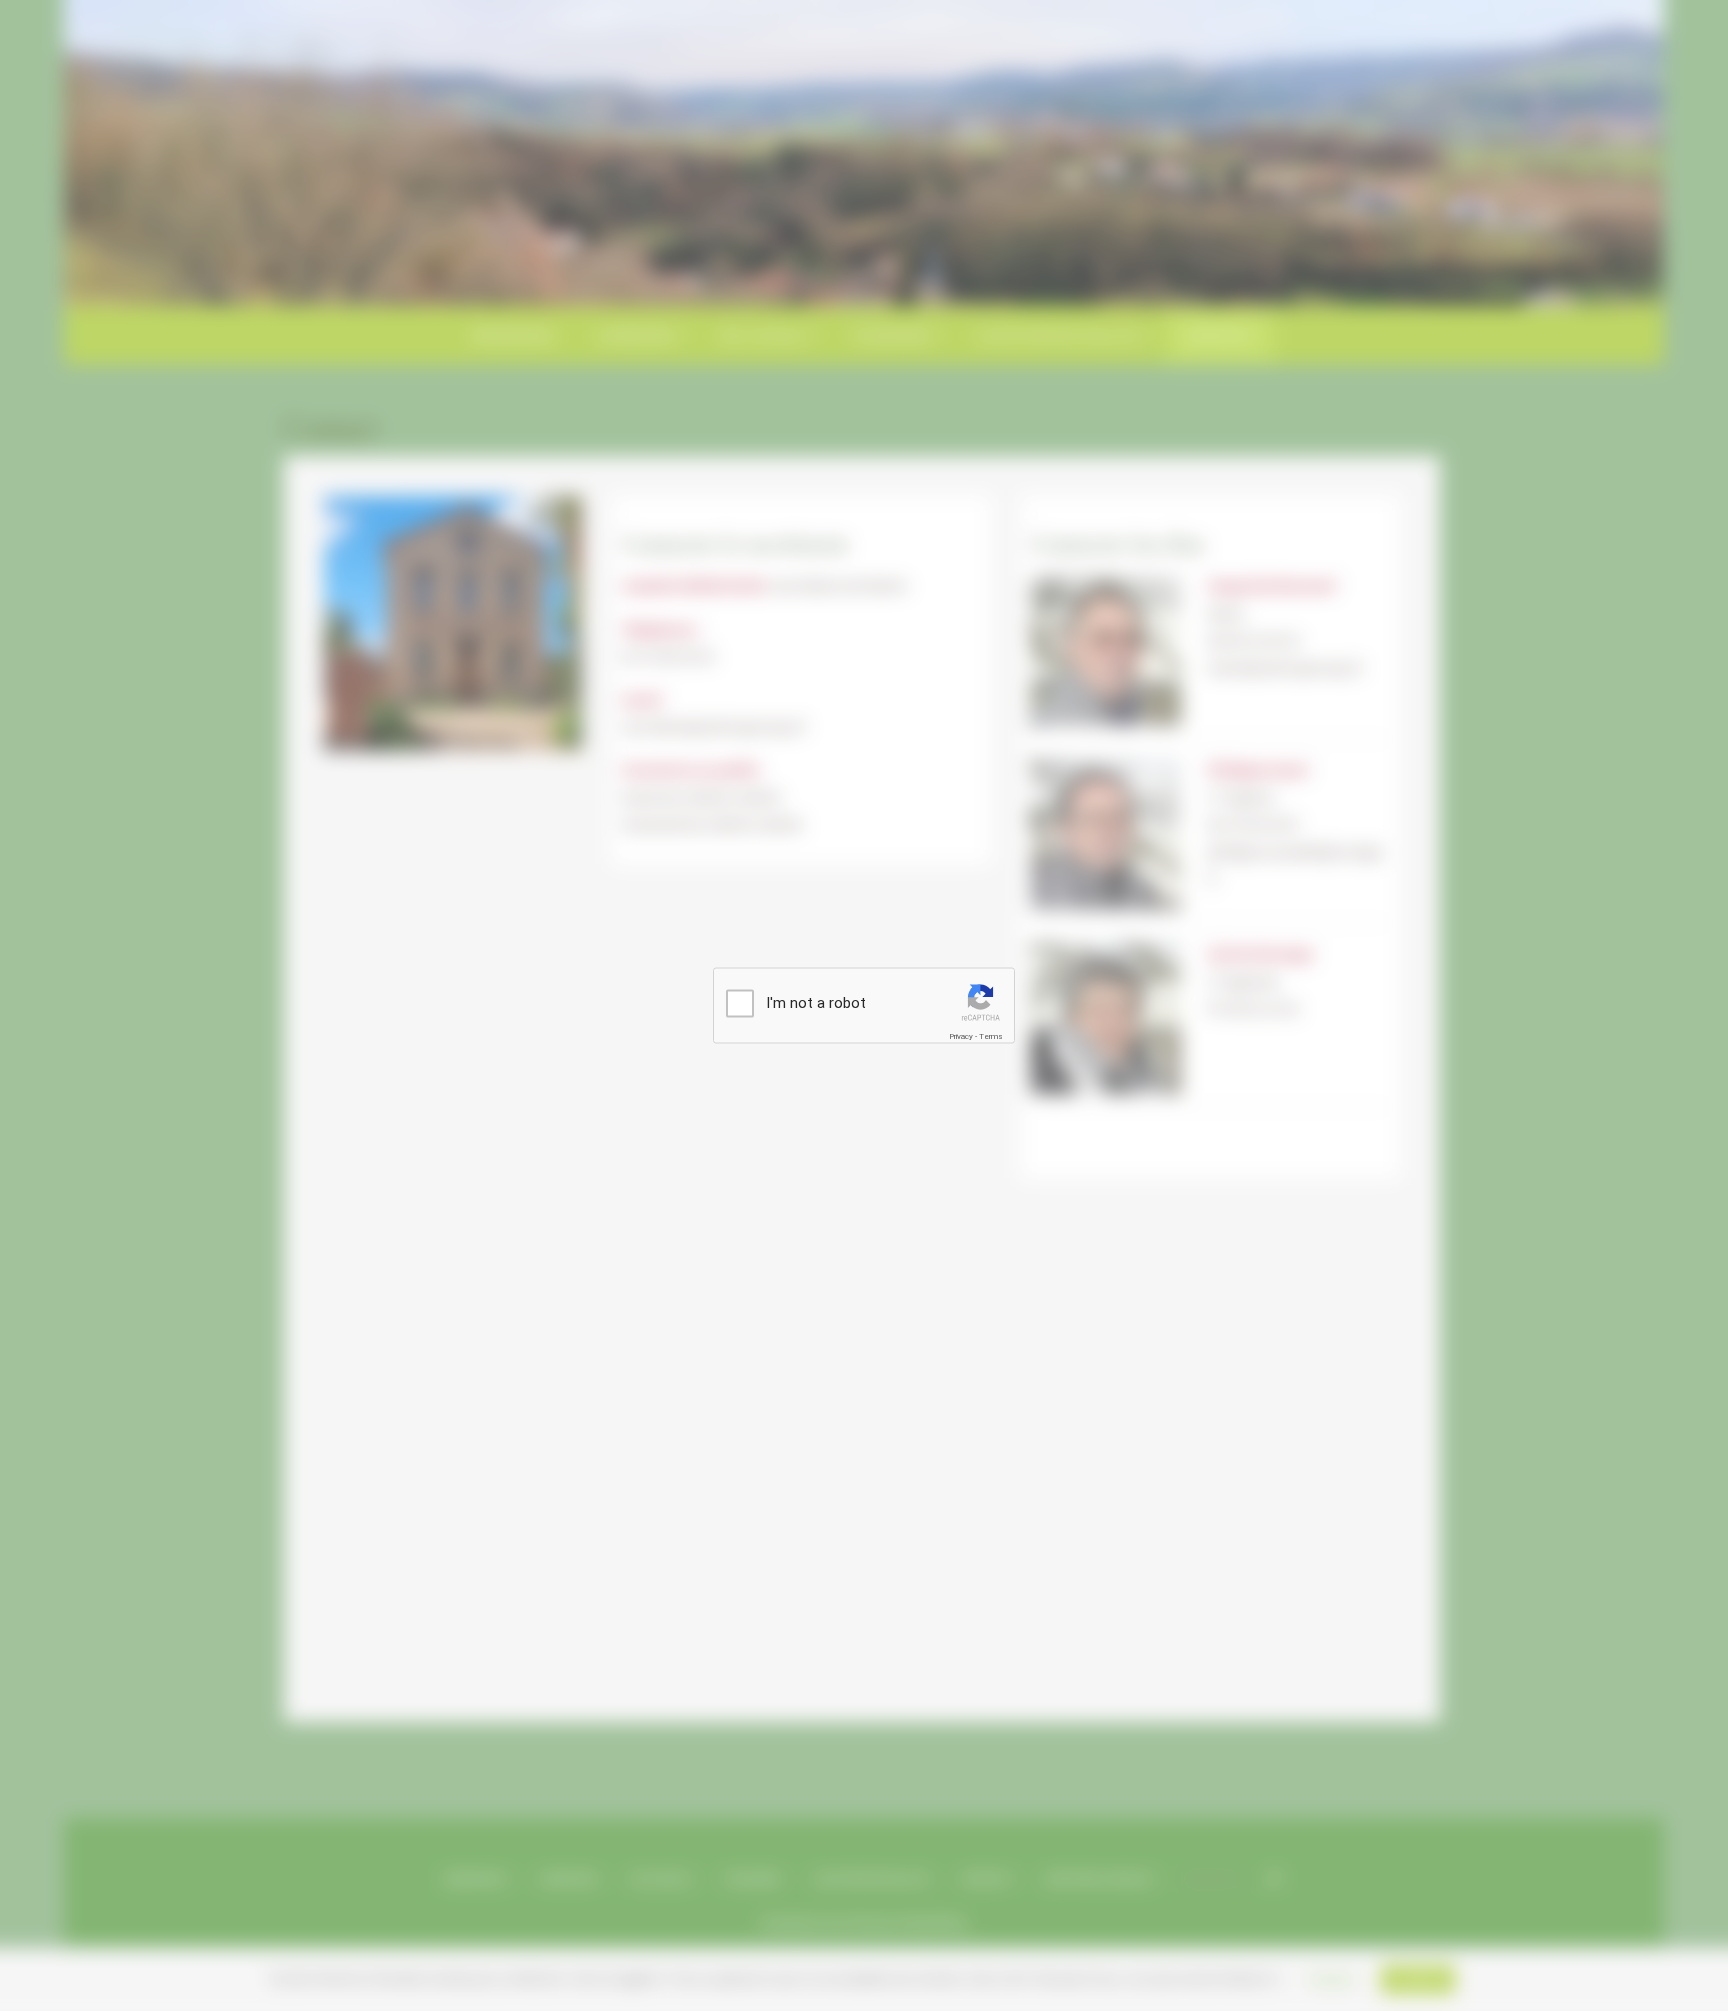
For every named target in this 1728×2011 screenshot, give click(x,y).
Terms (991, 1036)
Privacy (961, 1036)
